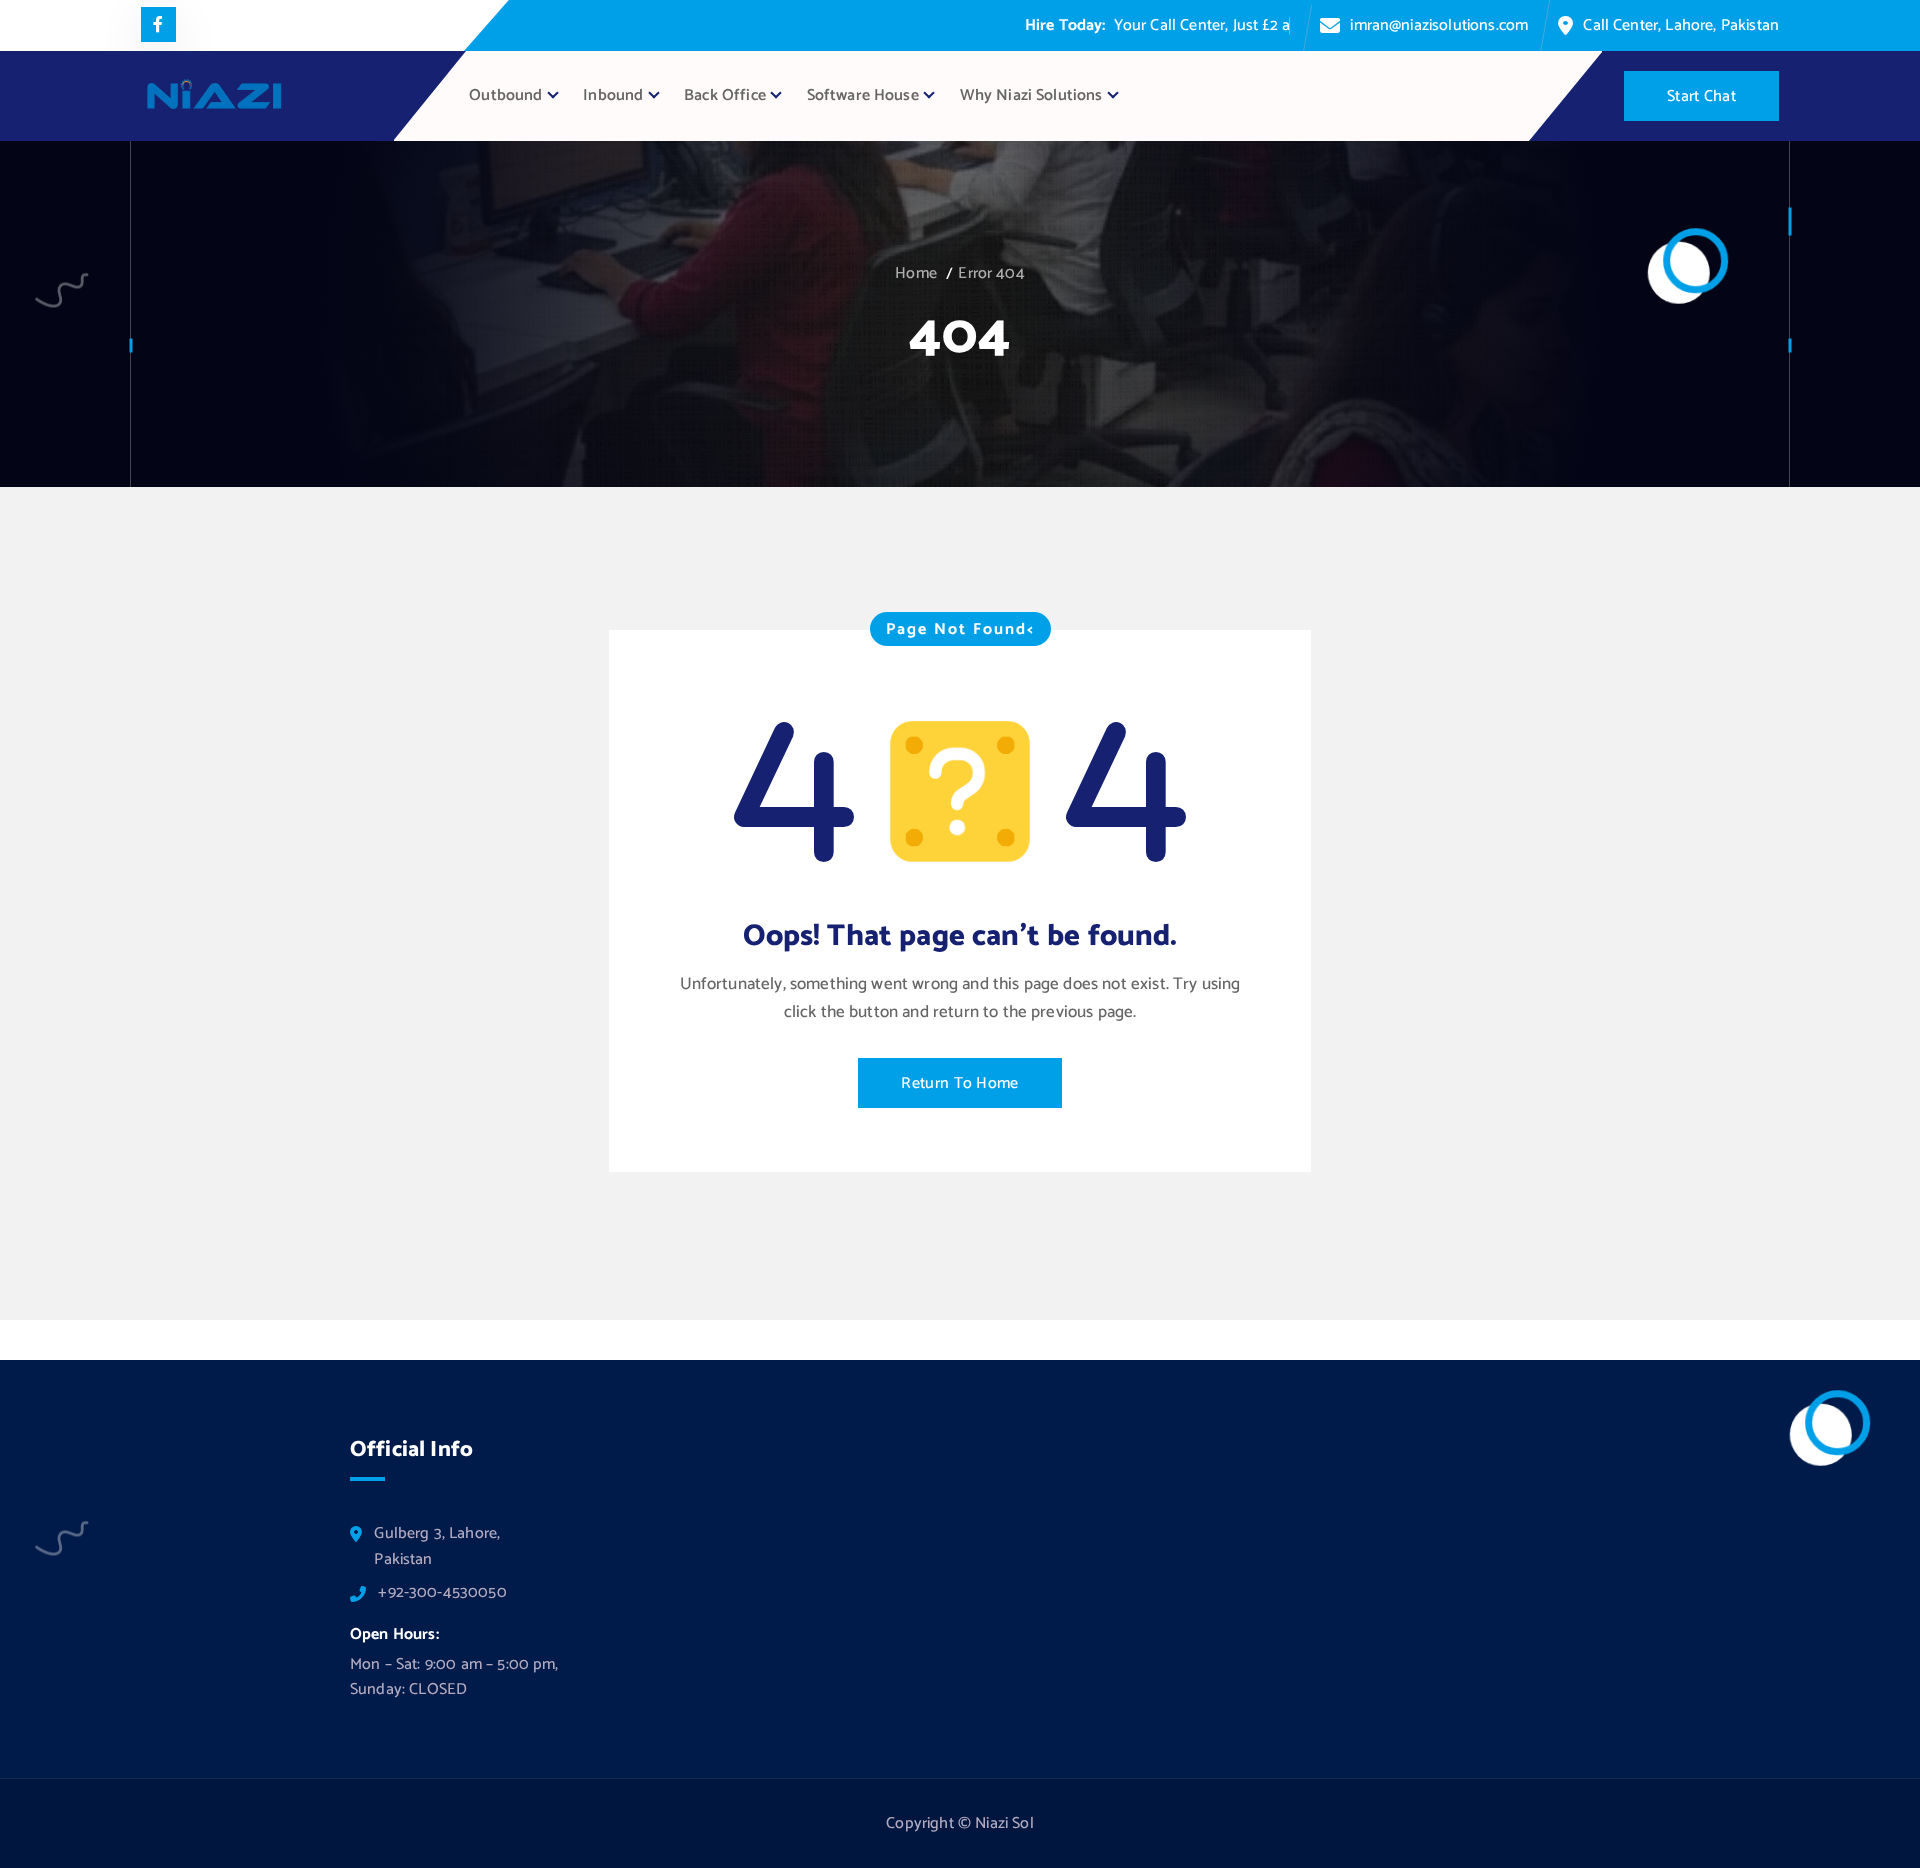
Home (916, 273)
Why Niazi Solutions (1031, 95)
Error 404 (991, 273)
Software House (863, 95)
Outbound (505, 95)
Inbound (613, 95)
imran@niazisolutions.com (1439, 25)
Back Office (725, 95)
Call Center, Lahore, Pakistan (1681, 25)
